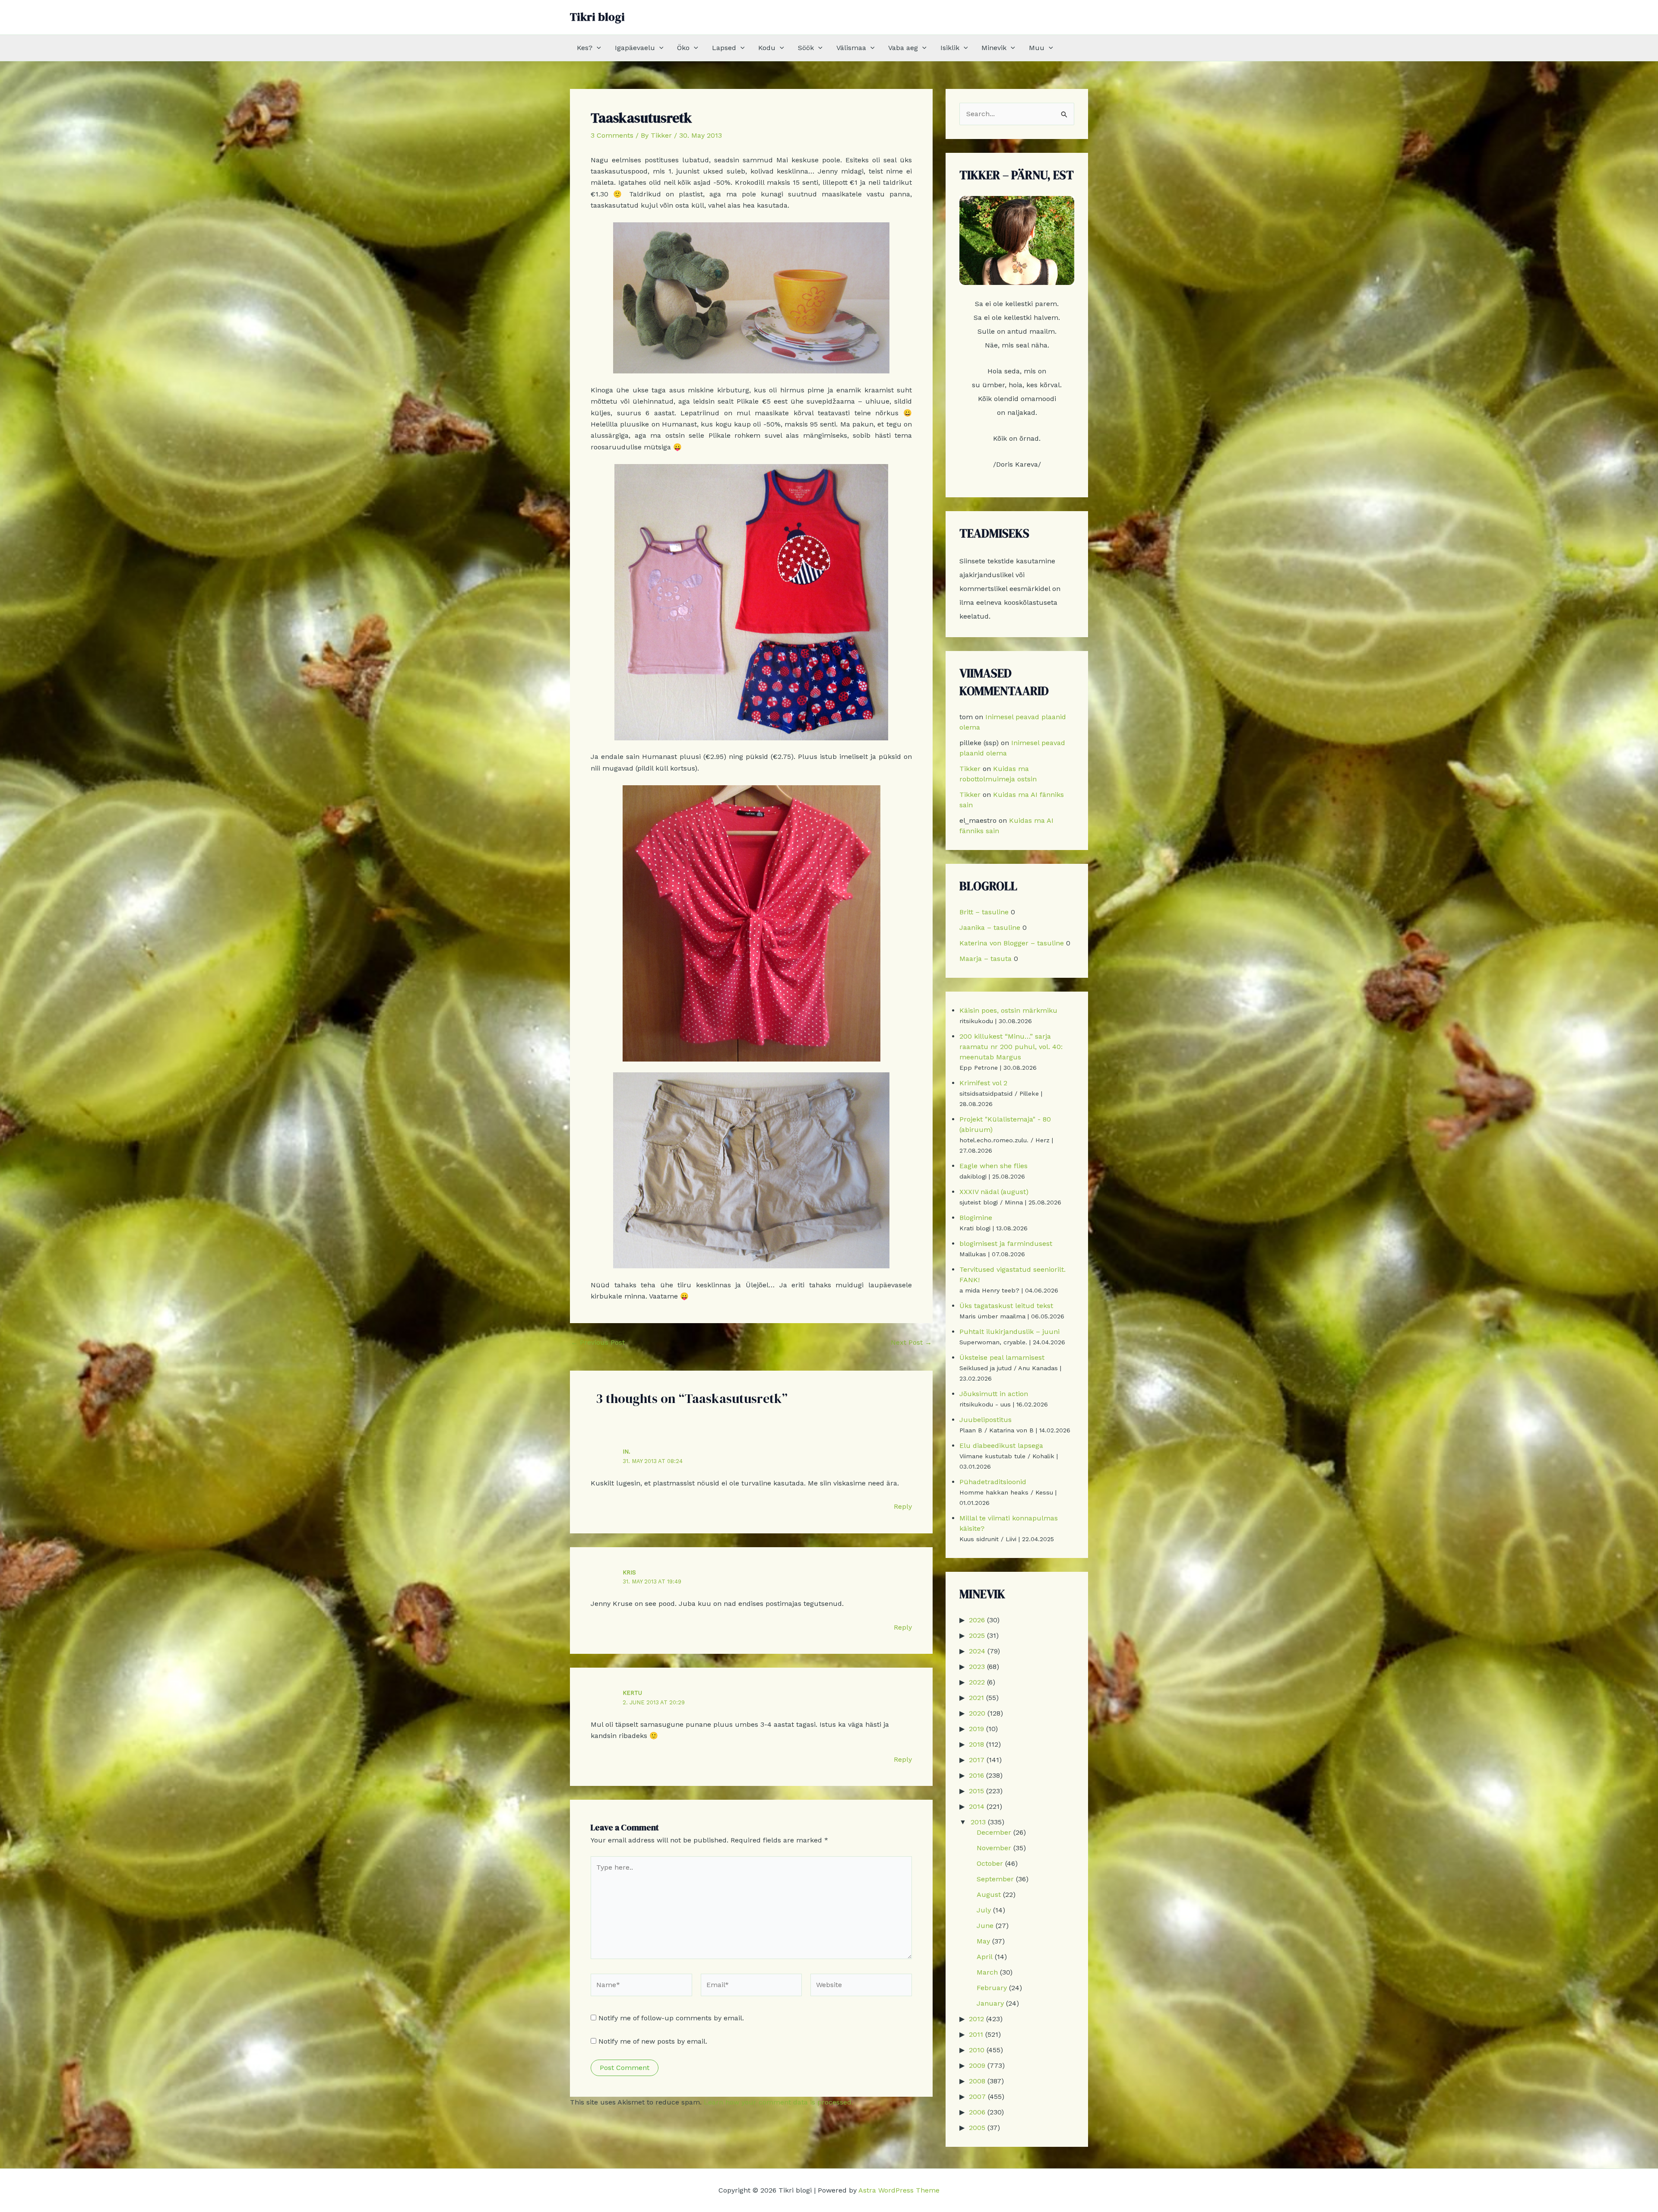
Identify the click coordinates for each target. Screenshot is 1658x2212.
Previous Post (598, 1343)
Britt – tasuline (984, 912)
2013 (978, 1822)
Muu (1037, 48)
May (983, 1941)
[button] (597, 48)
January (990, 2003)
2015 (976, 1791)
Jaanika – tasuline (990, 927)
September (995, 1879)
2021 (976, 1698)
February (992, 1988)
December (994, 1832)
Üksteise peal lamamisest (1002, 1357)
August (989, 1894)
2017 (977, 1760)
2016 (976, 1775)
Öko (683, 48)
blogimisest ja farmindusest (1006, 1243)
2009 (977, 2065)
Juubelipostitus (986, 1420)
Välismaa (851, 48)
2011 (976, 2034)
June (985, 1926)
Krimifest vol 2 (983, 1083)
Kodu (767, 48)
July (984, 1910)
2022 (977, 1682)
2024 (977, 1651)
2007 (977, 2097)
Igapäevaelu (635, 48)
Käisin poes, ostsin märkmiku (1008, 1010)
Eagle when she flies (994, 1166)
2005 (977, 2128)
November (994, 1848)
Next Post (911, 1343)
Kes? (585, 48)
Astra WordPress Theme (899, 2190)
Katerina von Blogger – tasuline (1012, 943)
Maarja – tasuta (986, 959)
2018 (976, 1744)
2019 (976, 1729)
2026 (977, 1620)
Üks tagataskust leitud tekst (1006, 1306)
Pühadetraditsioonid (993, 1482)
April (985, 1957)
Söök (806, 48)
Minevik (994, 48)
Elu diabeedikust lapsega (1001, 1446)
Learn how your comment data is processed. (778, 2102)
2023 (977, 1667)
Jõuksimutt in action (994, 1394)
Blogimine (976, 1218)
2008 (977, 2081)
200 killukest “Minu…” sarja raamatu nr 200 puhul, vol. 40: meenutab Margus (1011, 1047)
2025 (977, 1635)
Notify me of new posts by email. (653, 2041)
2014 (977, 1806)
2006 (977, 2112)
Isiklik (950, 48)
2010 (977, 2050)
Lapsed (724, 48)
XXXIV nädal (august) (994, 1192)
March (987, 1972)
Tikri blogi (597, 17)
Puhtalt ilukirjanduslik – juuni (1009, 1332)
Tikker (970, 769)
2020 (977, 1713)
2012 (976, 2019)
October (990, 1863)
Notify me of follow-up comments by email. (671, 2018)
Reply (903, 1506)
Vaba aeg (903, 48)
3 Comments (612, 135)
